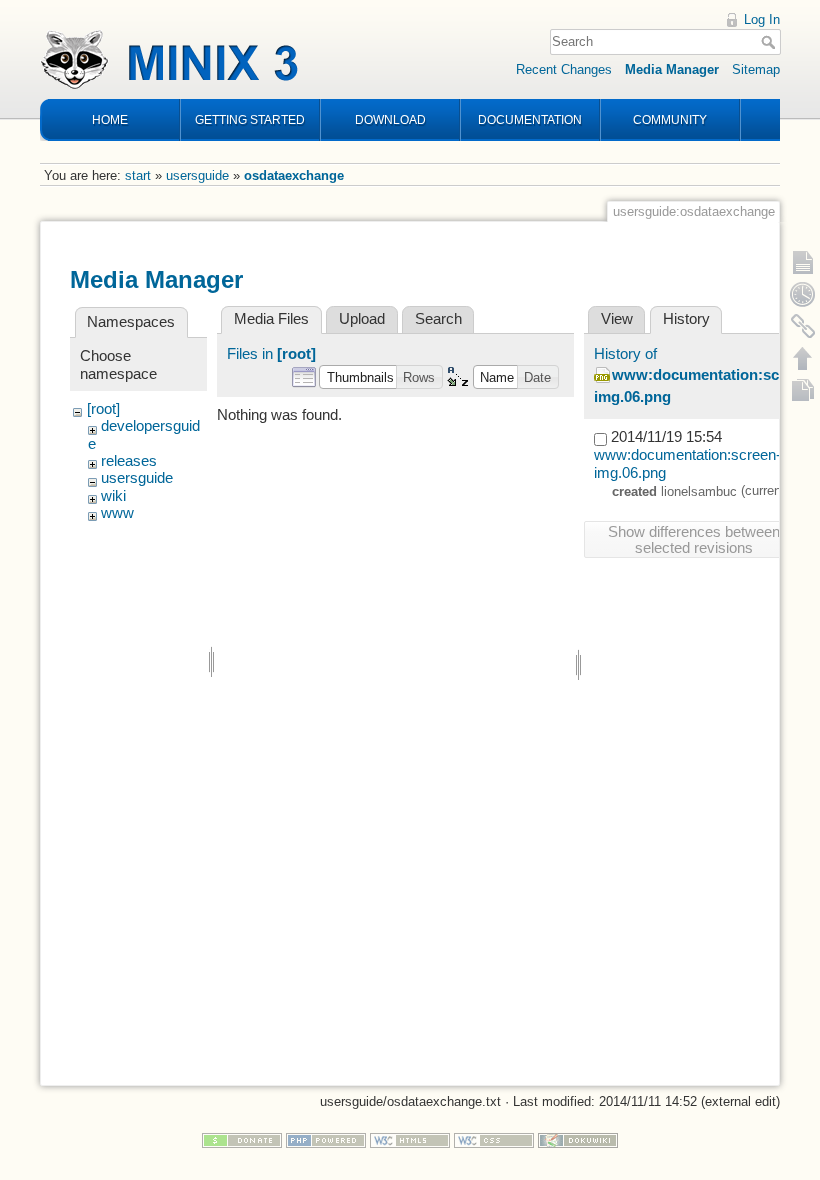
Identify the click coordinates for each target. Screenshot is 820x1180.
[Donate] (242, 1139)
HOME (110, 120)
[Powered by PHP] (326, 1139)
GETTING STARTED (250, 120)
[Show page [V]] (803, 262)
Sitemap (756, 69)
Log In (762, 19)
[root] (103, 409)
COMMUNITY (670, 120)
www (117, 513)
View (617, 319)
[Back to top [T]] (803, 358)
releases (129, 461)
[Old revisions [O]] (803, 294)
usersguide (197, 175)
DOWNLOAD (390, 120)
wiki (113, 496)
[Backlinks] (803, 326)
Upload (362, 319)
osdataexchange (294, 175)
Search (770, 42)
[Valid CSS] (494, 1139)
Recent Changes (564, 69)
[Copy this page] (803, 390)
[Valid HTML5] (410, 1139)
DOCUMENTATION (530, 120)
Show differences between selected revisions (694, 540)
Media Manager (672, 69)
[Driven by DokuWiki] (578, 1139)
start (138, 175)
